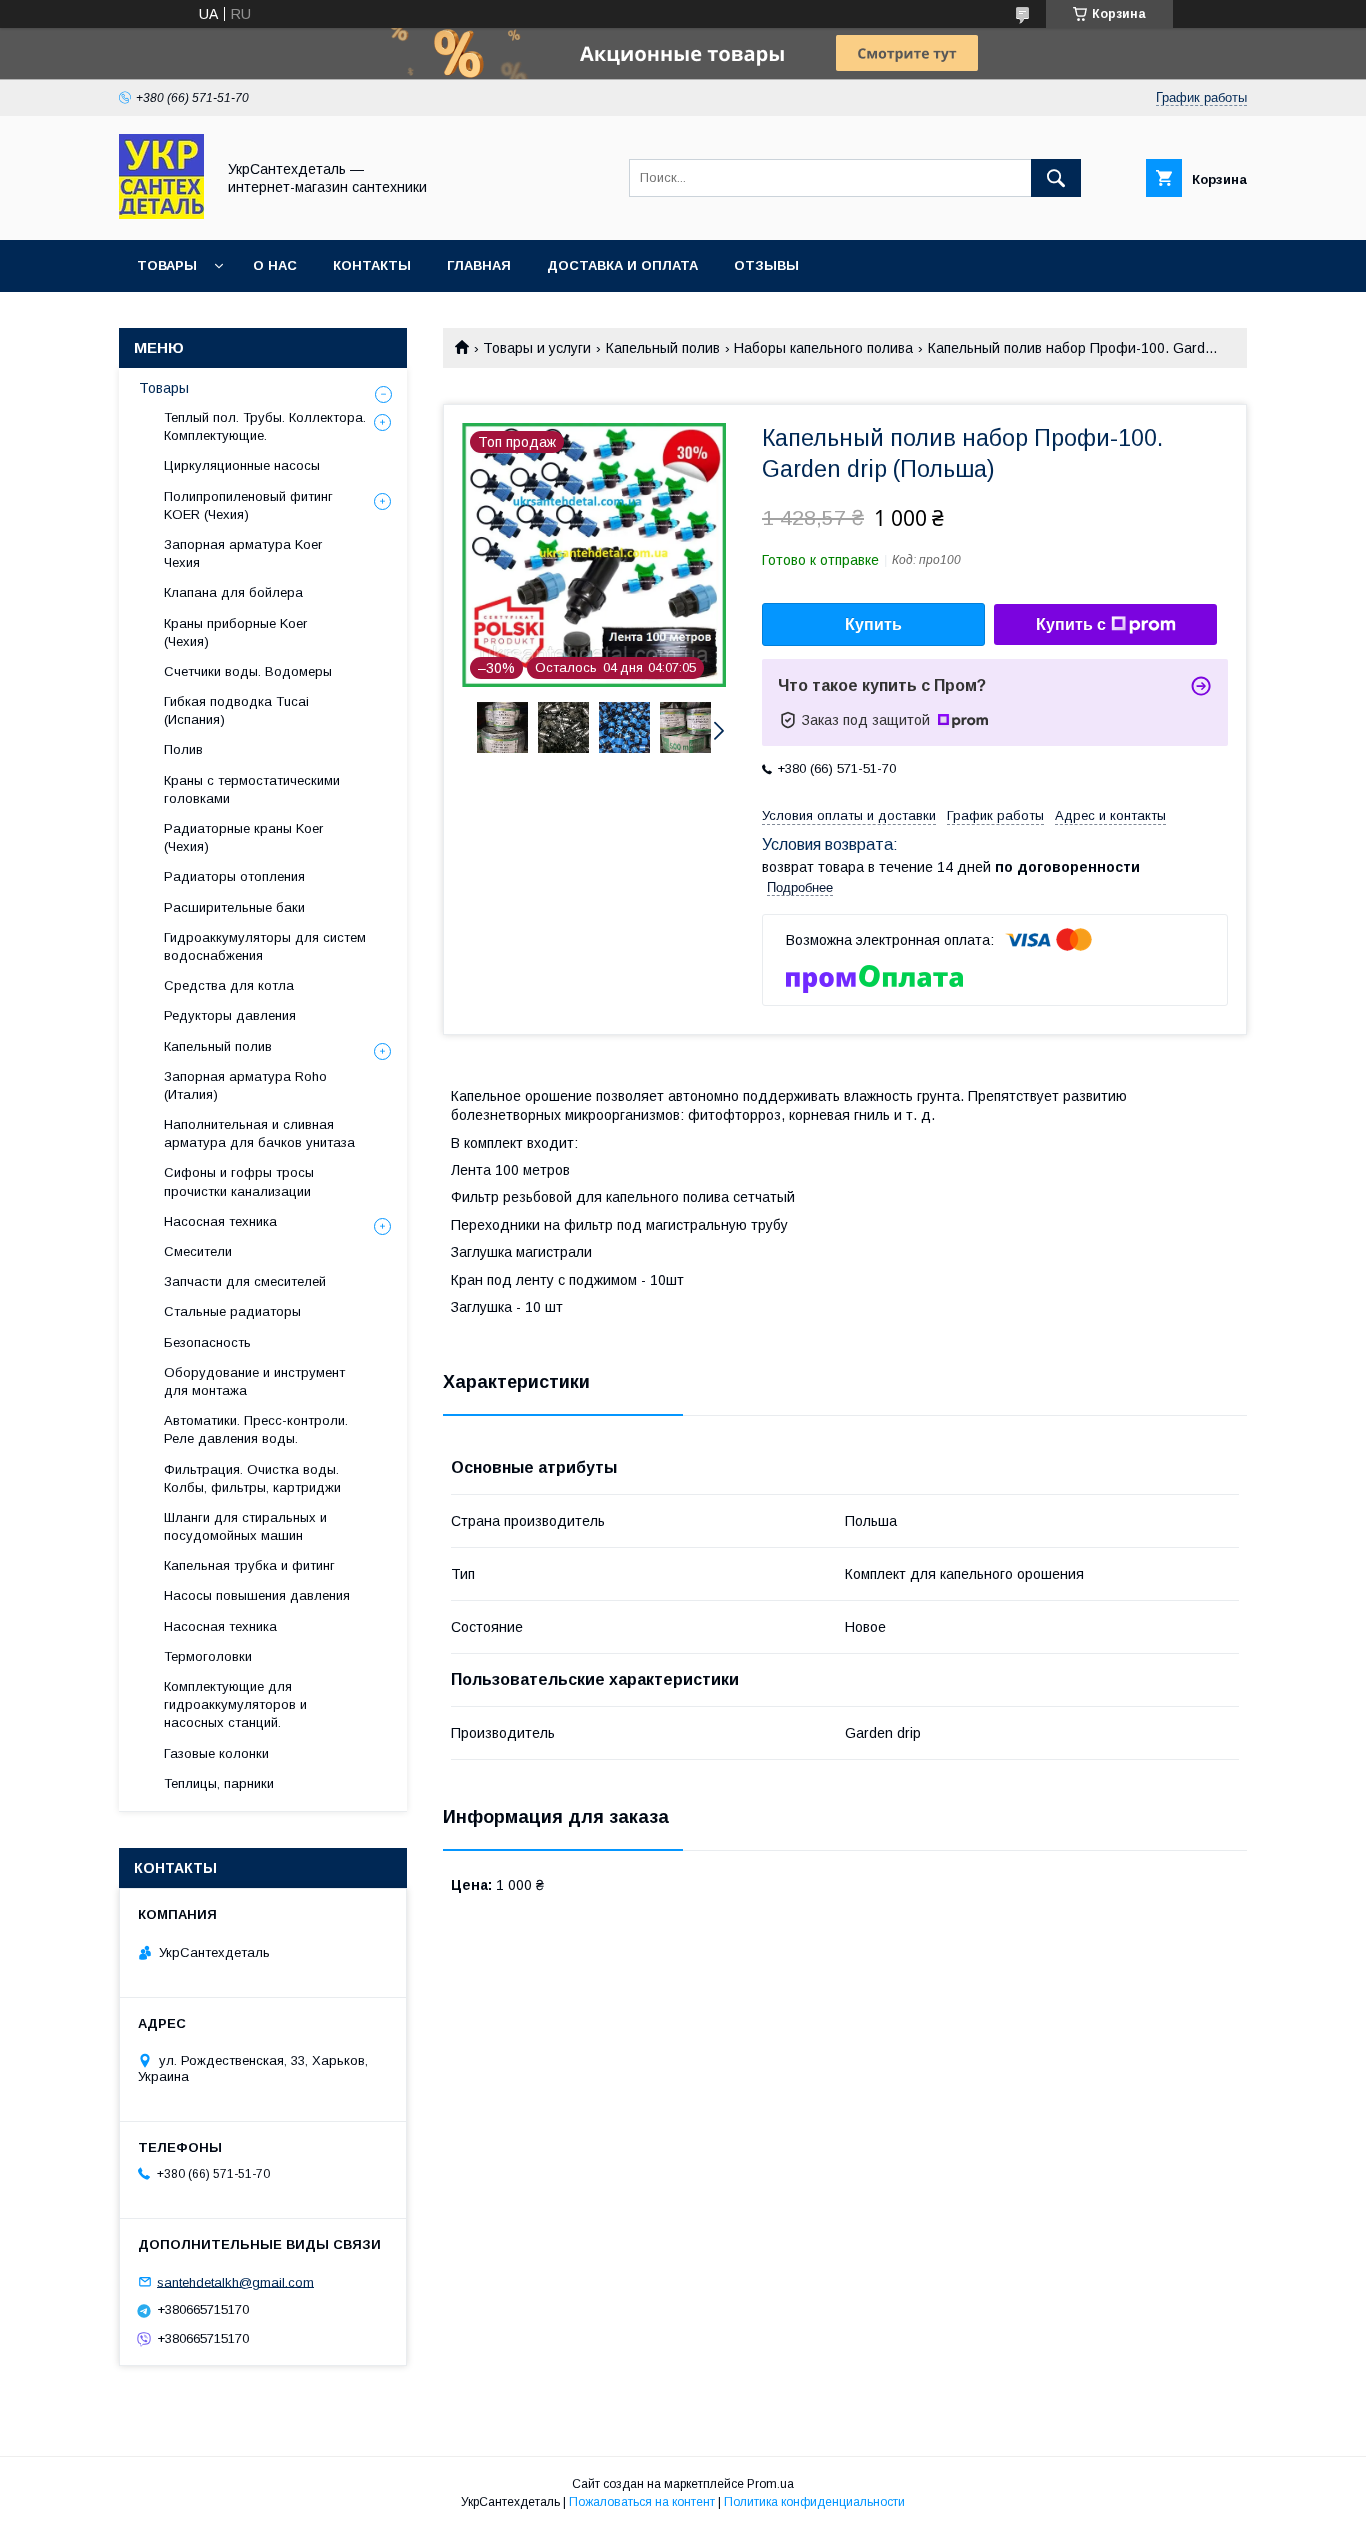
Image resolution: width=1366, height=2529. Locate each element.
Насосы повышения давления (257, 1595)
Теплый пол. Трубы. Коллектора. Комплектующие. (265, 426)
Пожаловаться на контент (642, 2502)
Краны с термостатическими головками (252, 789)
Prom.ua (770, 2484)
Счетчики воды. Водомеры (248, 671)
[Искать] (1056, 178)
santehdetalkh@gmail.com (235, 2281)
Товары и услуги (537, 348)
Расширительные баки (234, 907)
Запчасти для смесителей (245, 1281)
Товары (167, 265)
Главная (479, 265)
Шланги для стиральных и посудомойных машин (245, 1526)
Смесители (198, 1251)
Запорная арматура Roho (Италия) (245, 1085)
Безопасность (207, 1342)
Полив (183, 749)
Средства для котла (229, 985)
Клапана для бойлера (233, 592)
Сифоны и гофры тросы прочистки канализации (239, 1181)
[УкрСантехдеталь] (161, 214)
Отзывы (766, 265)
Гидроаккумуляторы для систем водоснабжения (265, 946)
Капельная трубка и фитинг (249, 1565)
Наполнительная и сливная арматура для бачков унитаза (259, 1133)
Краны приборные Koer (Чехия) (235, 632)
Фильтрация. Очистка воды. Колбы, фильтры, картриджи (252, 1478)
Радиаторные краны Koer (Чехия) (243, 837)
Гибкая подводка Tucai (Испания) (236, 710)
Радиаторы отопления (234, 876)
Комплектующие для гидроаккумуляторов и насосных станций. (235, 1704)
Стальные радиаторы (232, 1311)
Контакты (372, 265)
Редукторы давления (230, 1015)
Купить (873, 624)
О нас (275, 265)
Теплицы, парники (219, 1783)
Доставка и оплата (622, 265)
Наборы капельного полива (823, 348)
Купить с (1071, 624)
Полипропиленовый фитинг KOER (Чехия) (248, 505)
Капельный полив (663, 348)
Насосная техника (220, 1221)
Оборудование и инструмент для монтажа (254, 1381)
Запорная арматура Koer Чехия (243, 553)
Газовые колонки (216, 1753)
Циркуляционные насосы (242, 465)
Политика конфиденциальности (814, 2502)
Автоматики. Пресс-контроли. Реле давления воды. (256, 1429)
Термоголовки (208, 1656)
